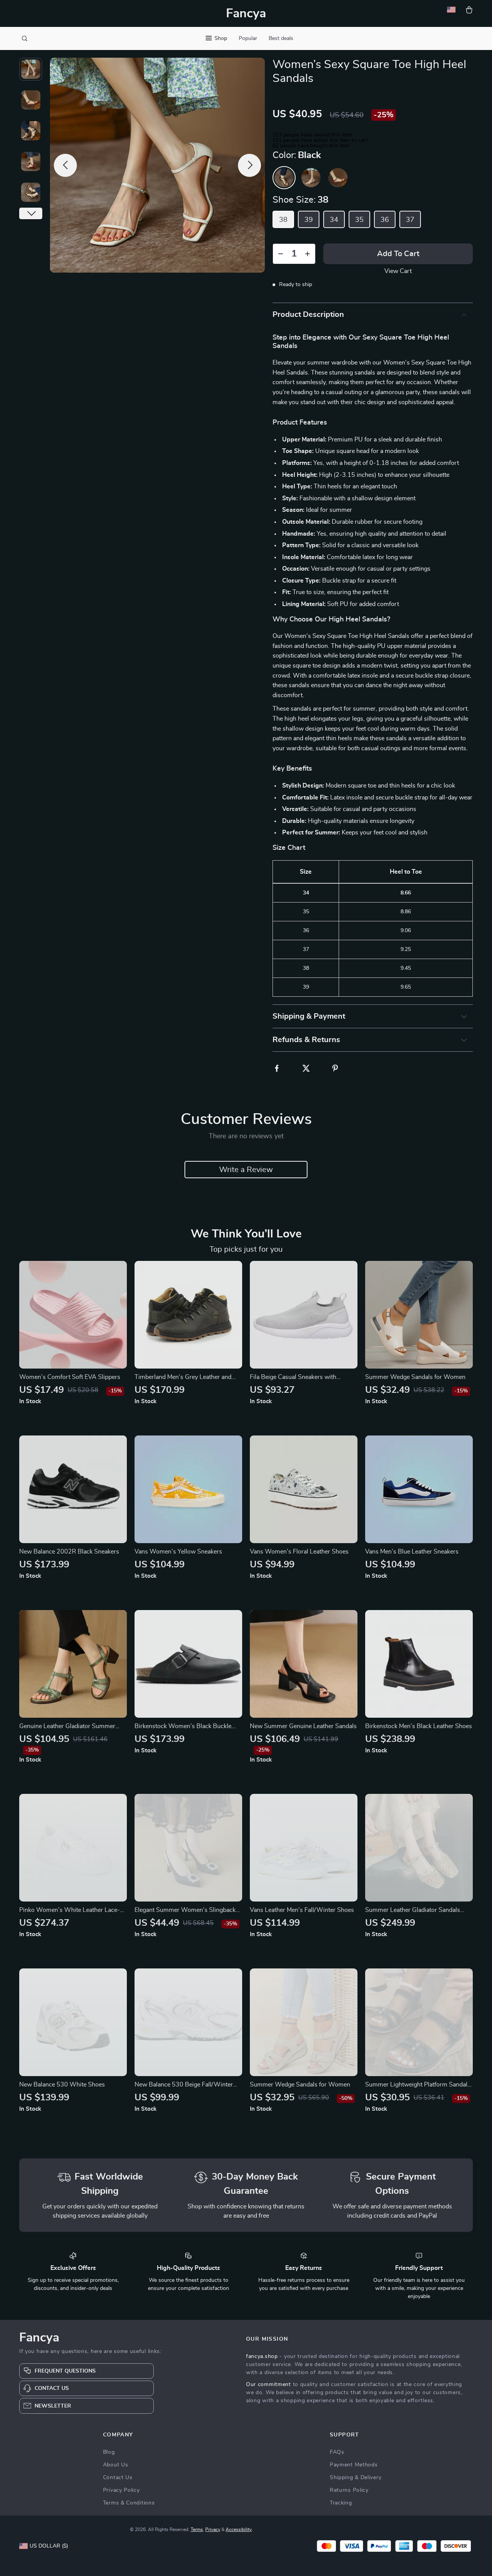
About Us (116, 2465)
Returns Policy (349, 2490)
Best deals (281, 38)
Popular (248, 38)
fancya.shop (262, 2356)
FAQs (337, 2452)
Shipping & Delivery (356, 2478)
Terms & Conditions (129, 2503)
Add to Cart (398, 254)
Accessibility (239, 2529)
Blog (109, 2452)
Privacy (213, 2529)
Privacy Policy (121, 2490)
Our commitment (268, 2385)
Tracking (341, 2503)
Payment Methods (354, 2465)
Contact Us (118, 2478)
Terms (197, 2529)
